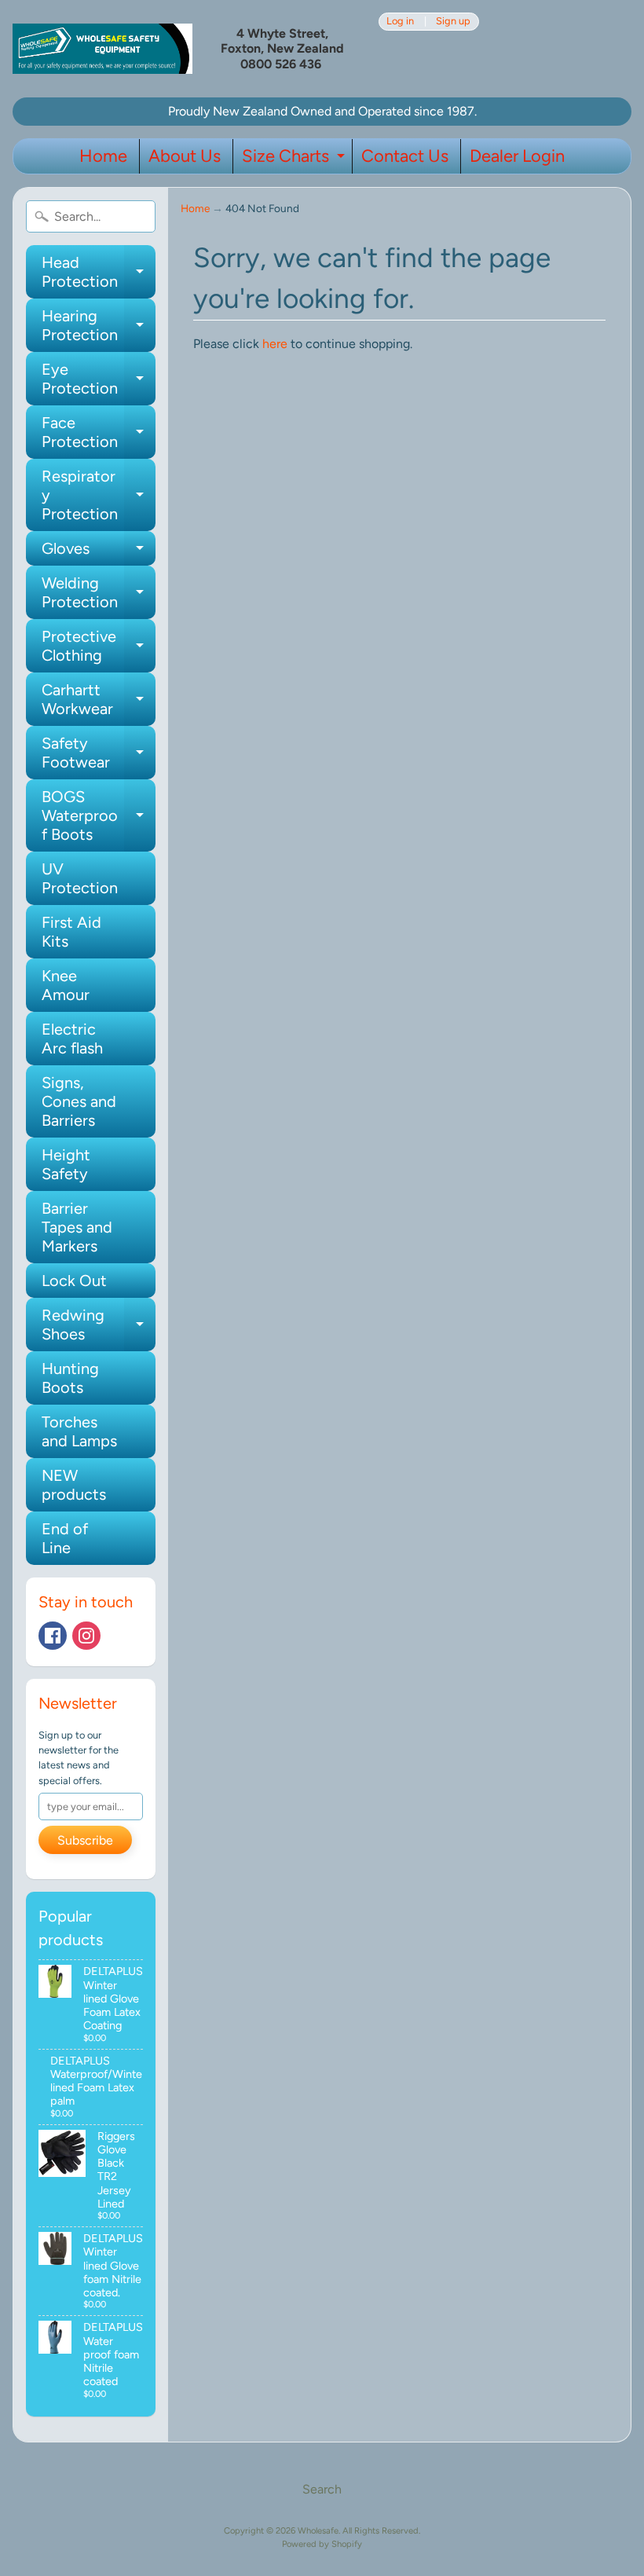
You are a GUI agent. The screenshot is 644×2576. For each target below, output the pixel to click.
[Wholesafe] (102, 48)
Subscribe (85, 1840)
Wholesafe (318, 2530)
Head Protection (99, 273)
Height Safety (66, 1164)
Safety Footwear (99, 753)
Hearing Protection (99, 326)
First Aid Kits (71, 932)
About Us (185, 156)
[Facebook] (53, 1636)
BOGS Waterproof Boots (99, 815)
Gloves (99, 552)
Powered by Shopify (322, 2544)
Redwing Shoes (99, 1325)
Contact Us (405, 156)
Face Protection (99, 433)
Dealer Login (517, 156)
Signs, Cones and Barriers (79, 1101)
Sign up (453, 22)
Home (103, 156)
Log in (400, 22)
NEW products (74, 1485)
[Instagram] (86, 1636)
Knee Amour (66, 985)
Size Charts (295, 159)
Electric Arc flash (72, 1039)
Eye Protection (99, 379)
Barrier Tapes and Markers (77, 1227)
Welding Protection (99, 593)
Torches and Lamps (79, 1431)
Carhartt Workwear (99, 700)
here (275, 344)
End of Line (65, 1538)
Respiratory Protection (99, 495)
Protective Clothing (99, 647)
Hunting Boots (70, 1378)
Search (322, 2489)
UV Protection (80, 878)
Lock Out (74, 1281)
